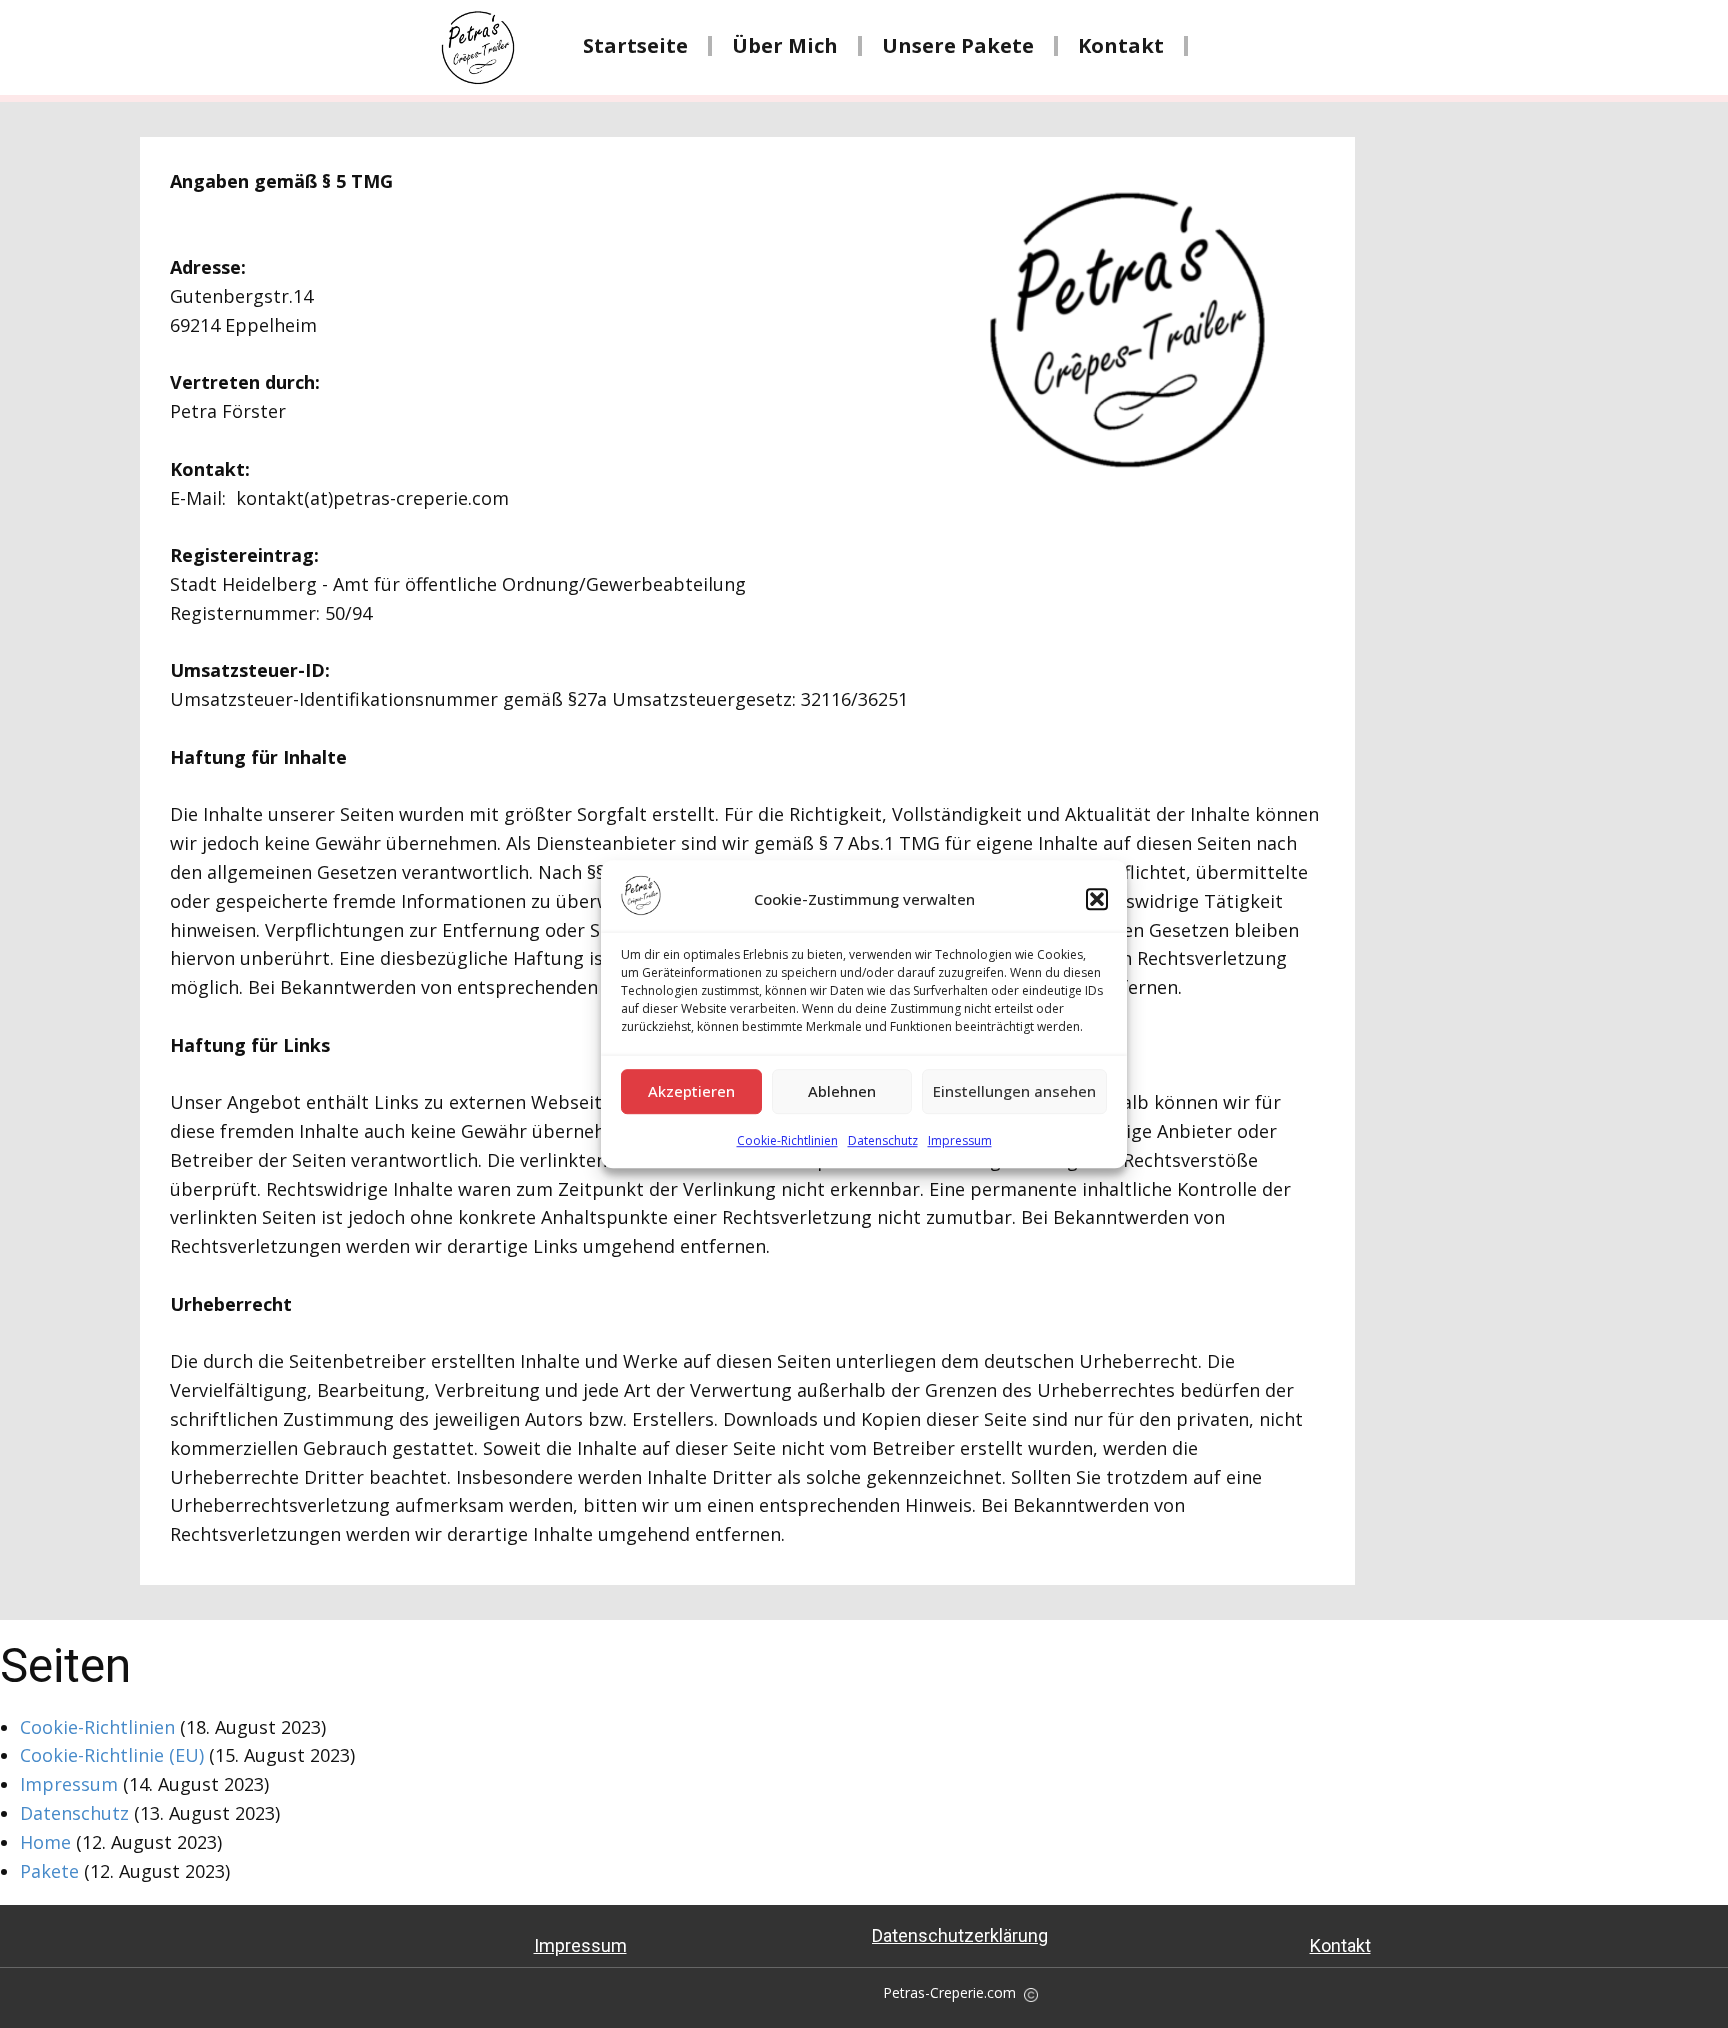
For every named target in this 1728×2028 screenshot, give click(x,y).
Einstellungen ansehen (1014, 1092)
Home (45, 1842)
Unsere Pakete (958, 46)
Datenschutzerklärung (960, 1935)
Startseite (635, 46)
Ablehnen (842, 1092)
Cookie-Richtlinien (787, 1140)
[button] (1097, 899)
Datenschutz (883, 1140)
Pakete (49, 1871)
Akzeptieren (691, 1092)
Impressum (960, 1140)
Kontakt (1121, 46)
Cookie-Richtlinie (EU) (112, 1755)
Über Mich (785, 46)
